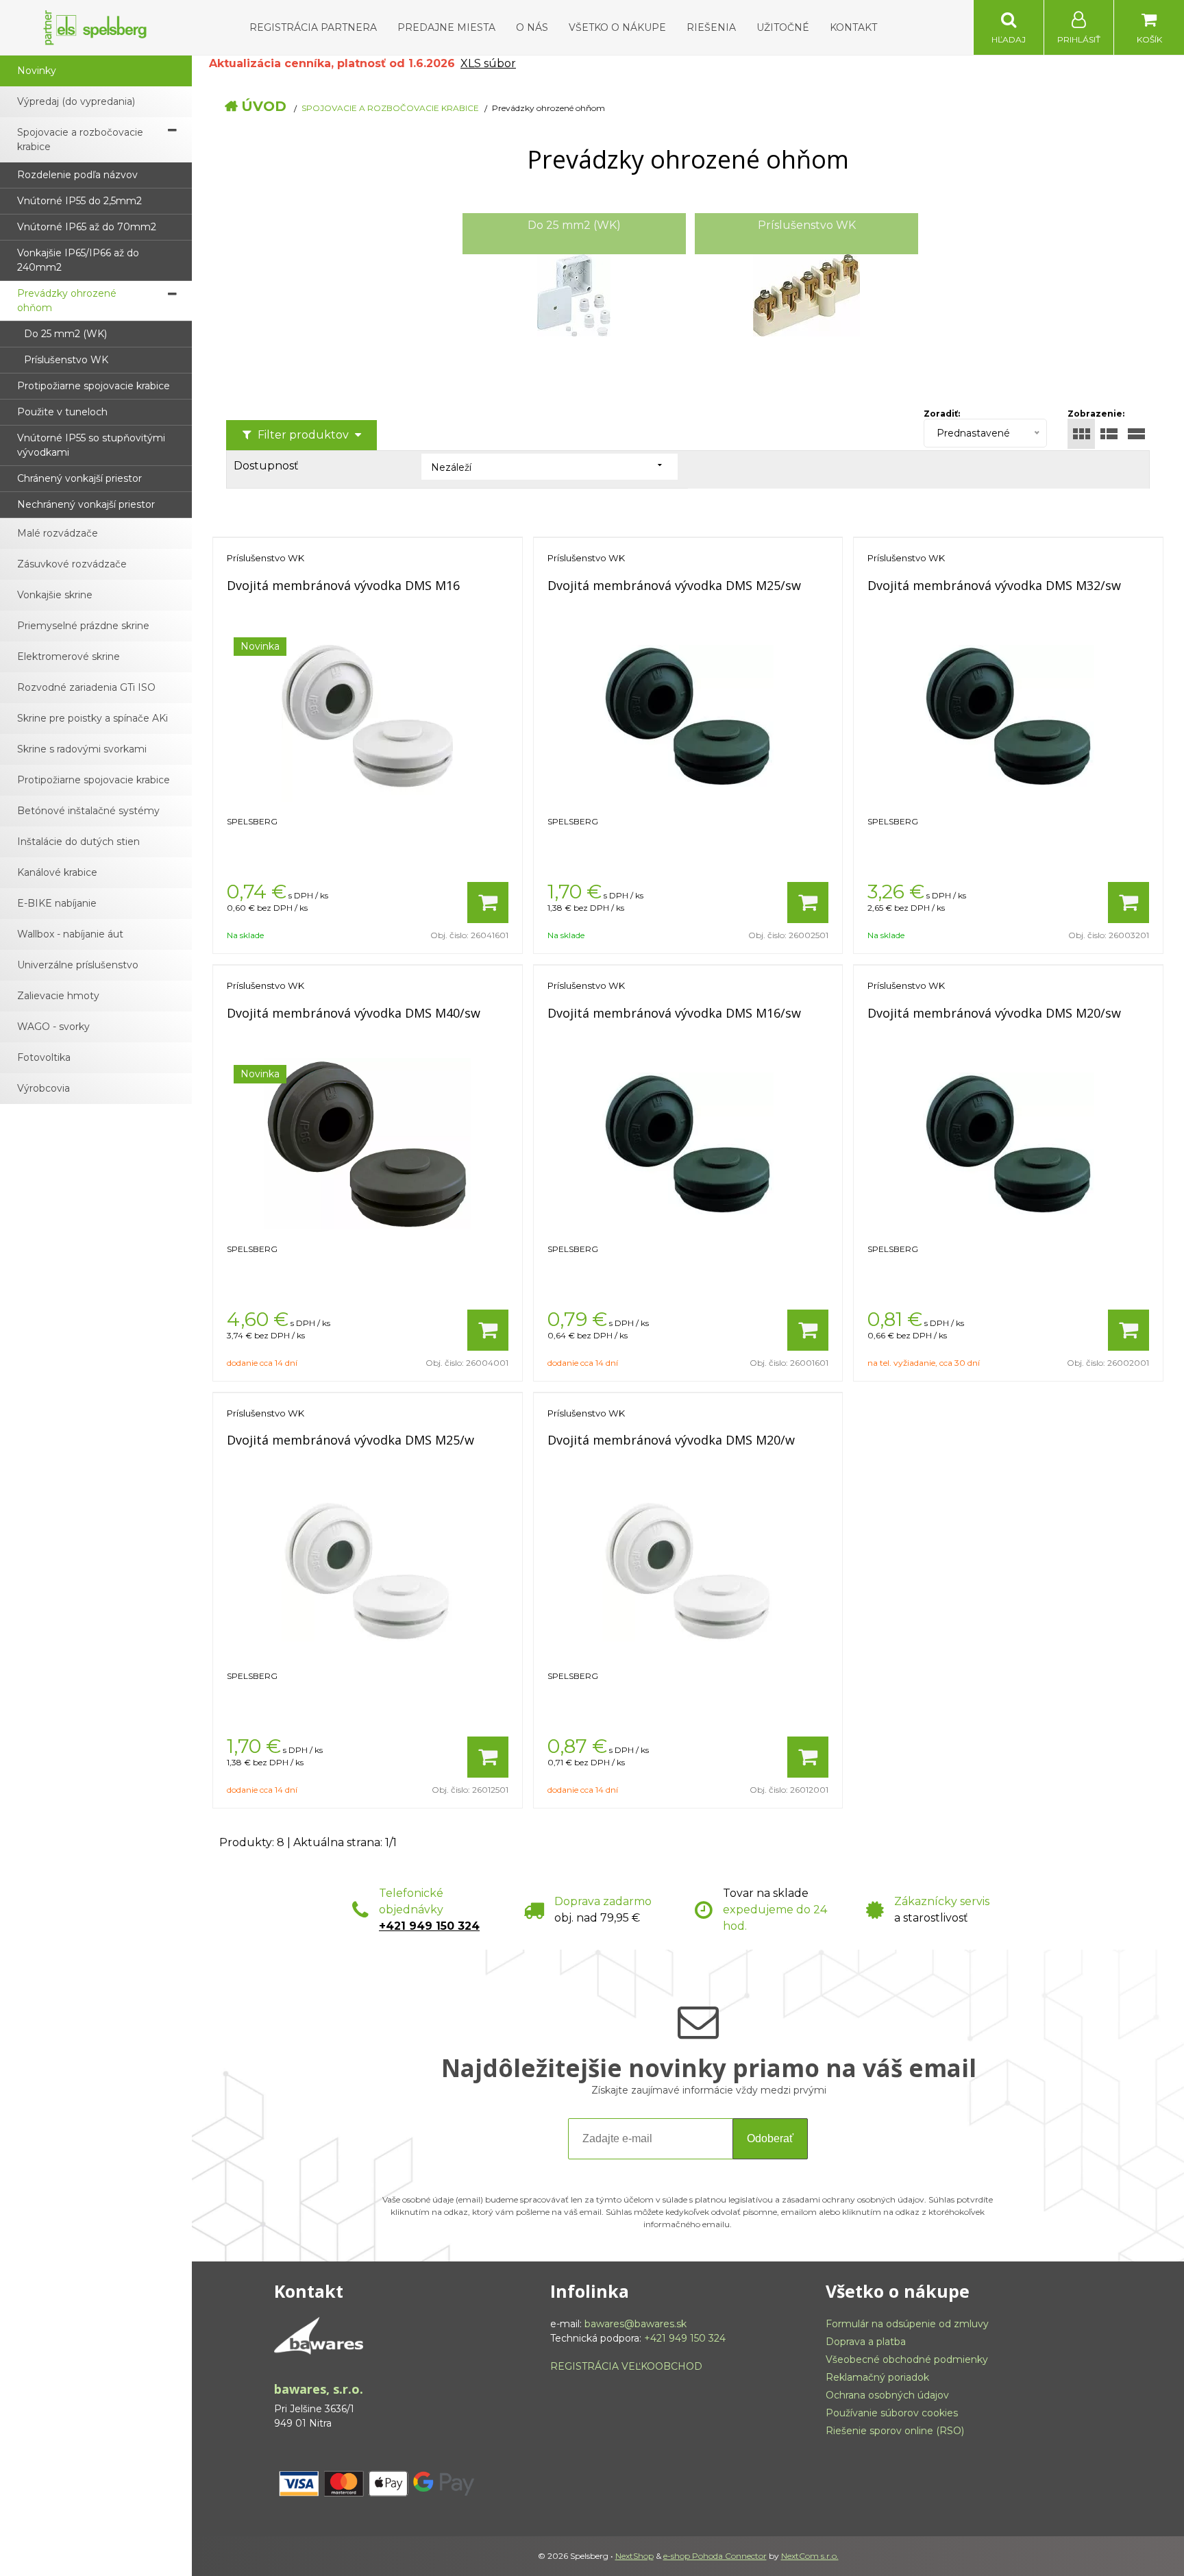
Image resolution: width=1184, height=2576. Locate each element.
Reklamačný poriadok (877, 2377)
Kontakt (853, 27)
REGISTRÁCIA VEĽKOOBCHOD (626, 2366)
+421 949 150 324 (429, 1926)
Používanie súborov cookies (892, 2413)
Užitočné (783, 27)
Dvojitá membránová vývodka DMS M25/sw (674, 585)
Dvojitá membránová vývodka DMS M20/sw (994, 1013)
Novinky (37, 71)
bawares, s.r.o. (319, 2389)
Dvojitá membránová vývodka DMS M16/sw (674, 1013)
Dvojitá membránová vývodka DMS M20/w (671, 1440)
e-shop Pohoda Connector (715, 2556)
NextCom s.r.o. (810, 2556)
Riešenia (711, 27)
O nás (532, 27)
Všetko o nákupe (617, 27)
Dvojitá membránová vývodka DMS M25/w (350, 1440)
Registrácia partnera (313, 27)
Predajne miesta (446, 27)
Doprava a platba (866, 2342)
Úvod (264, 106)
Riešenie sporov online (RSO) (895, 2431)
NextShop (634, 2556)
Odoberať (770, 2138)
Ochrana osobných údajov (887, 2395)
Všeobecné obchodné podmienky (907, 2359)
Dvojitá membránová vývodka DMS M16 (343, 585)
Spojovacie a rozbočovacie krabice (390, 108)
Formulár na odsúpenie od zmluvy (907, 2324)
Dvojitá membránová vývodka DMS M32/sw (994, 585)
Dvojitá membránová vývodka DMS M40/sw (354, 1013)
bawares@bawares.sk (636, 2324)
